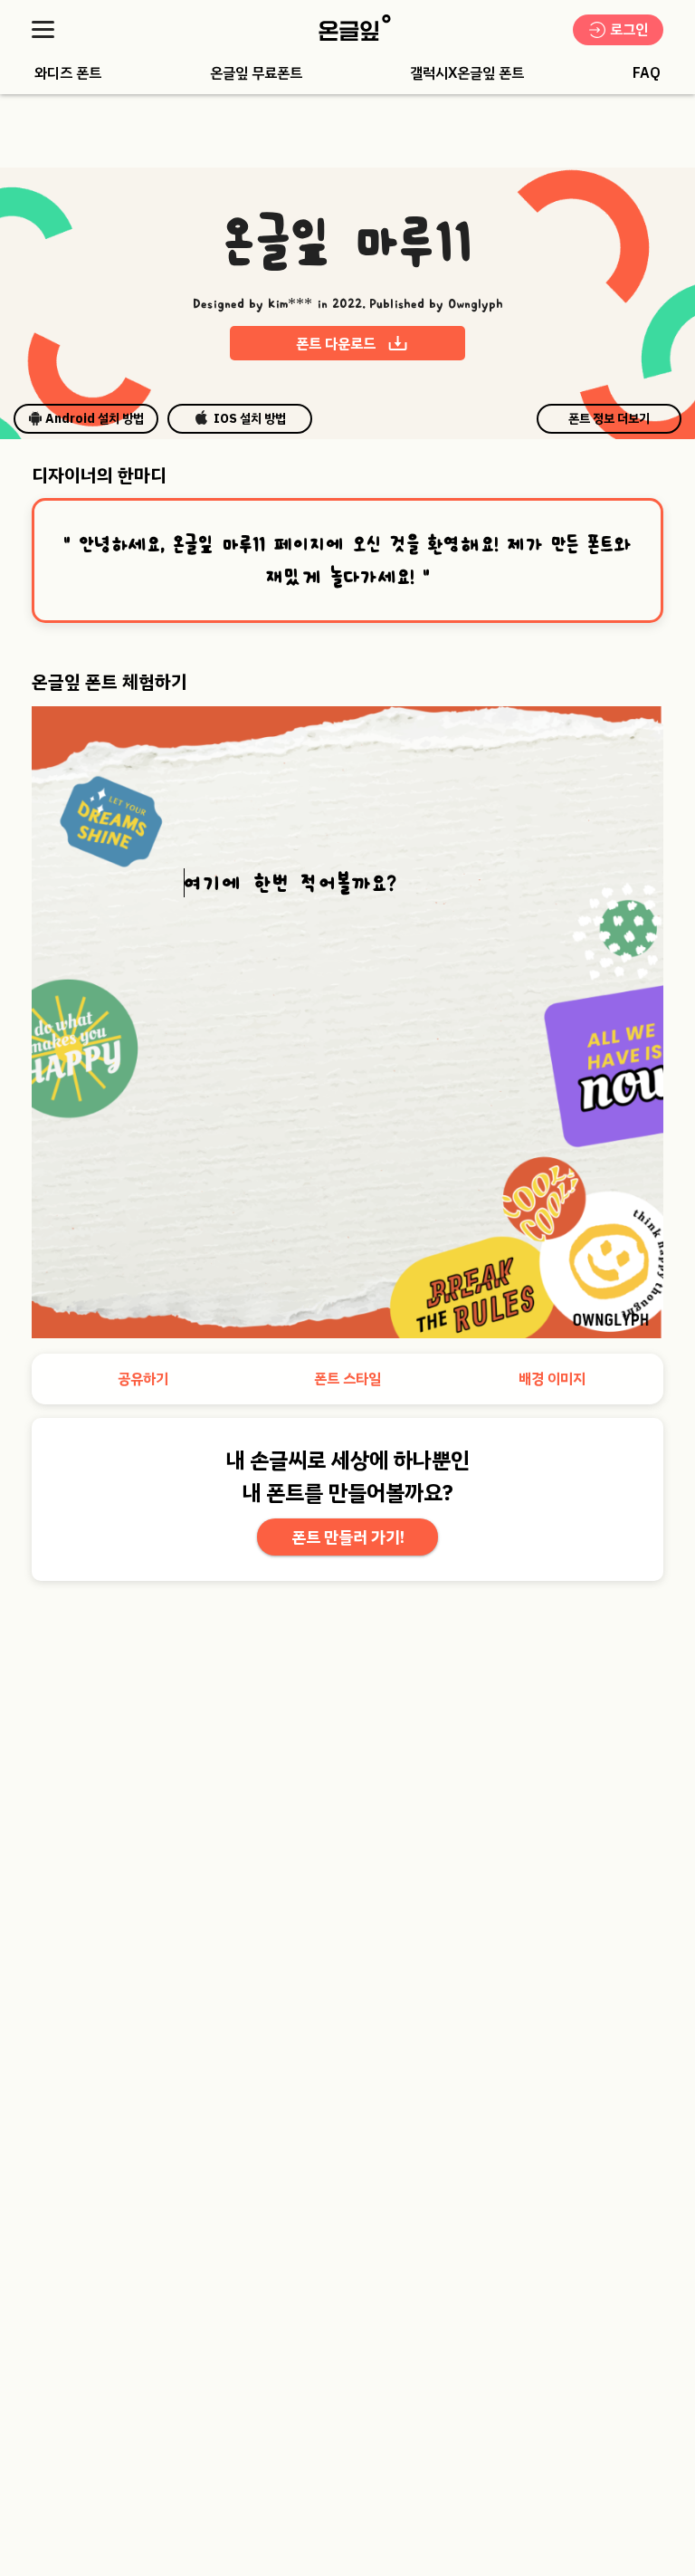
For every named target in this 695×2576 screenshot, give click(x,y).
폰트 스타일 (347, 1379)
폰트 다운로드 (336, 344)
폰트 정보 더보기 (609, 419)
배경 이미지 (552, 1379)
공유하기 (143, 1379)
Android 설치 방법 (95, 419)
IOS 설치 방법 (250, 419)
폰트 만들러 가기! (348, 1537)
